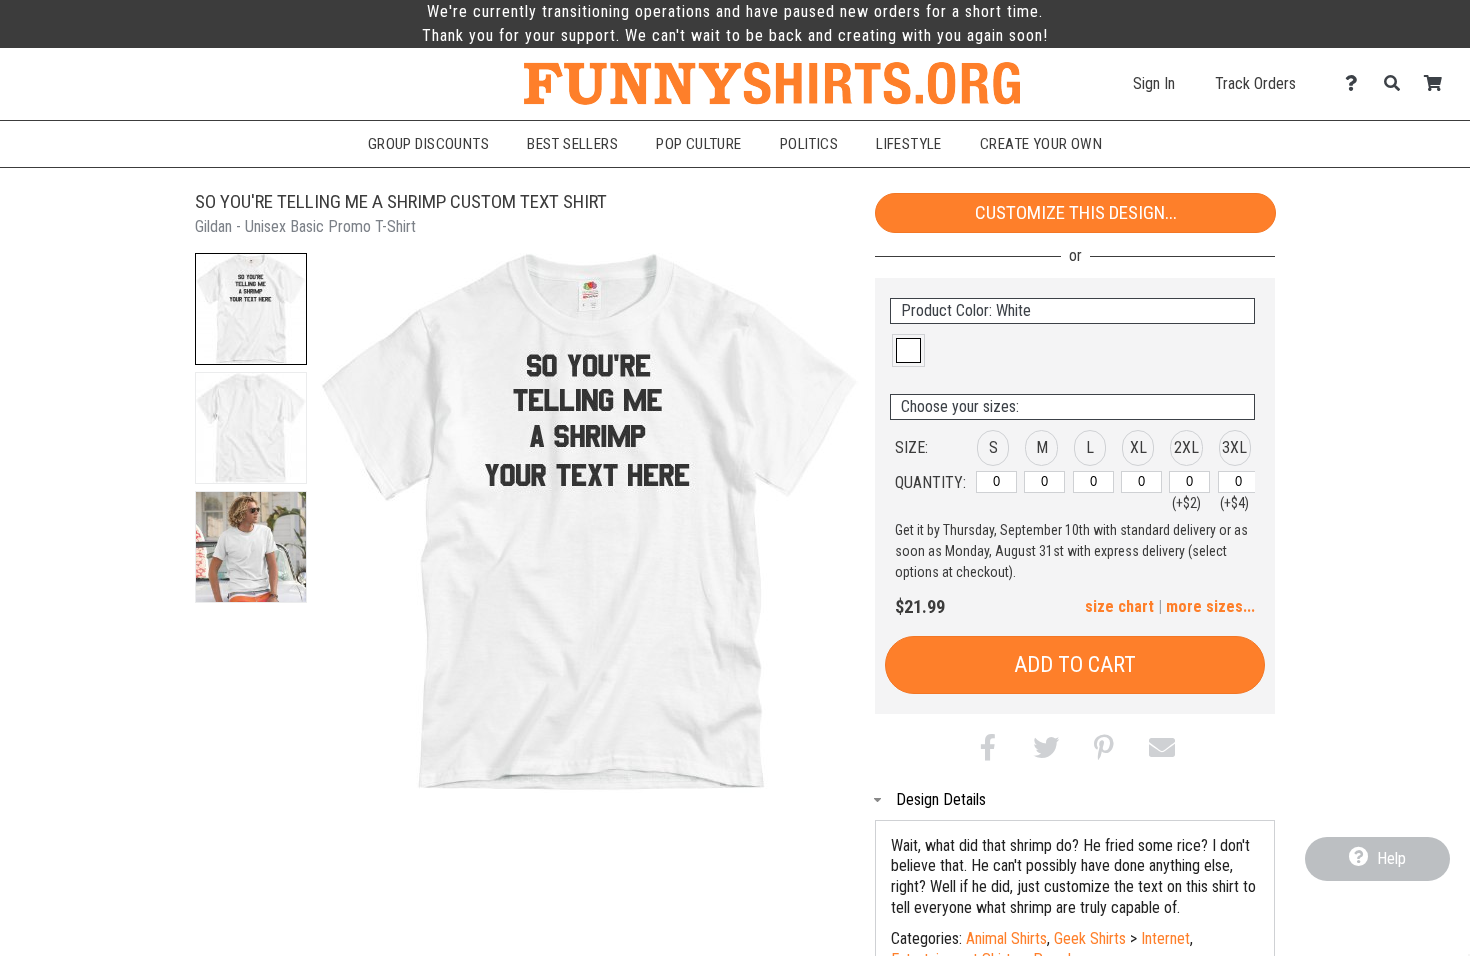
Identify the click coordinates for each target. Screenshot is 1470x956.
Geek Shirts (1090, 938)
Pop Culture (699, 144)
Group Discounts (428, 144)
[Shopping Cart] (1438, 83)
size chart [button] (1119, 606)
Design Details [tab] (941, 799)
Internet (1165, 938)
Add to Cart (1075, 664)
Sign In (1154, 83)
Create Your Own (1041, 144)
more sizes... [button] (1210, 606)
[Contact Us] (1356, 83)
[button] (251, 309)
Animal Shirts (1006, 938)
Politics (809, 144)
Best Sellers (572, 144)
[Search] (1397, 83)
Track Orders (1255, 83)
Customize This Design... (1076, 212)
